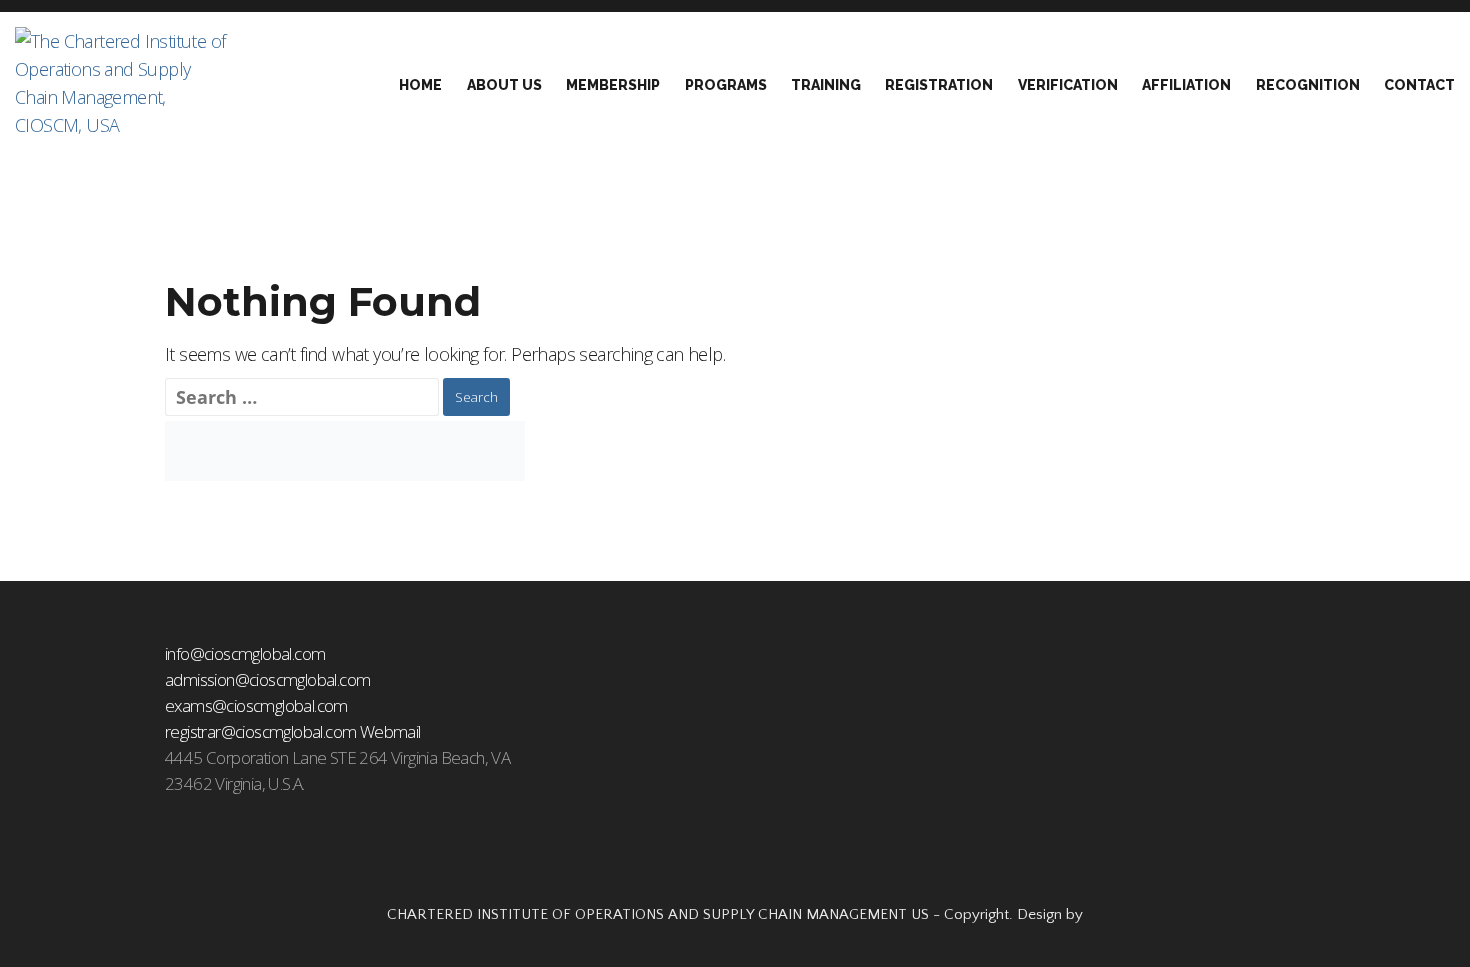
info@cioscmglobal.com (245, 653)
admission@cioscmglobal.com (267, 679)
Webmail (390, 731)
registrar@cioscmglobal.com (260, 731)
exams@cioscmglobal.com (256, 705)
